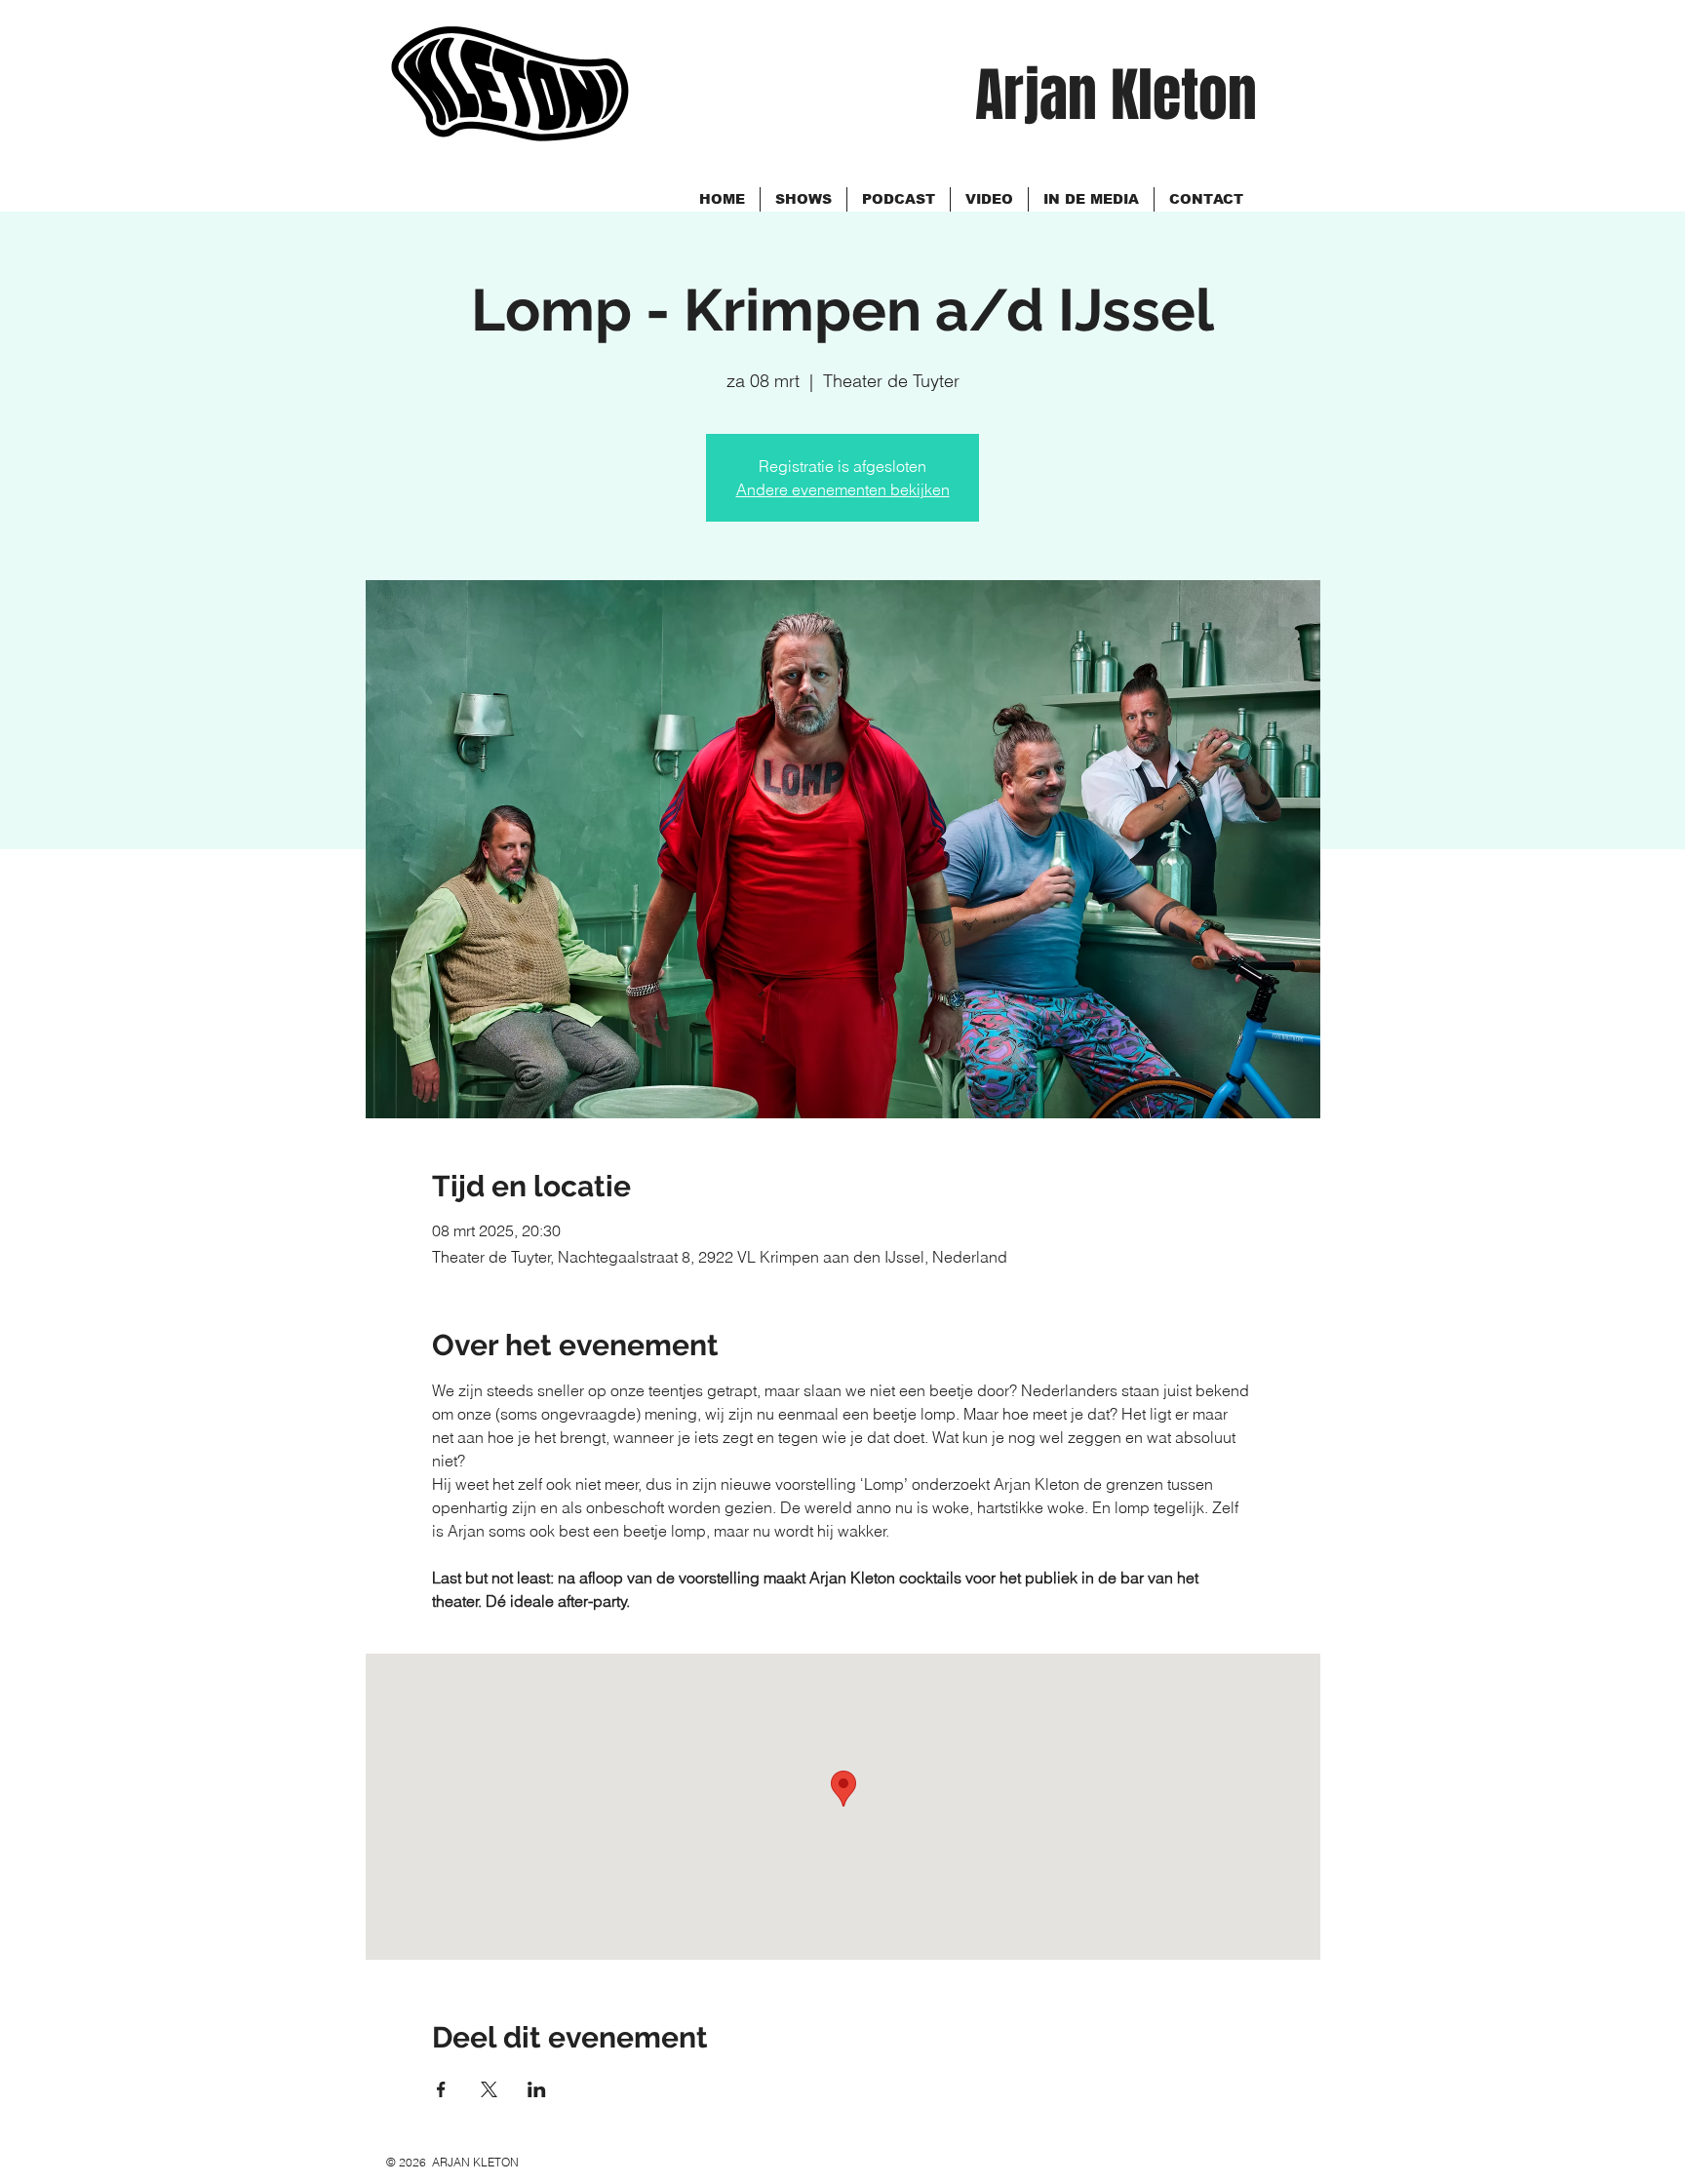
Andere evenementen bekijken (843, 489)
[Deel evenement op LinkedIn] (537, 2089)
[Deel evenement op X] (489, 2089)
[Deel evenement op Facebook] (441, 2089)
